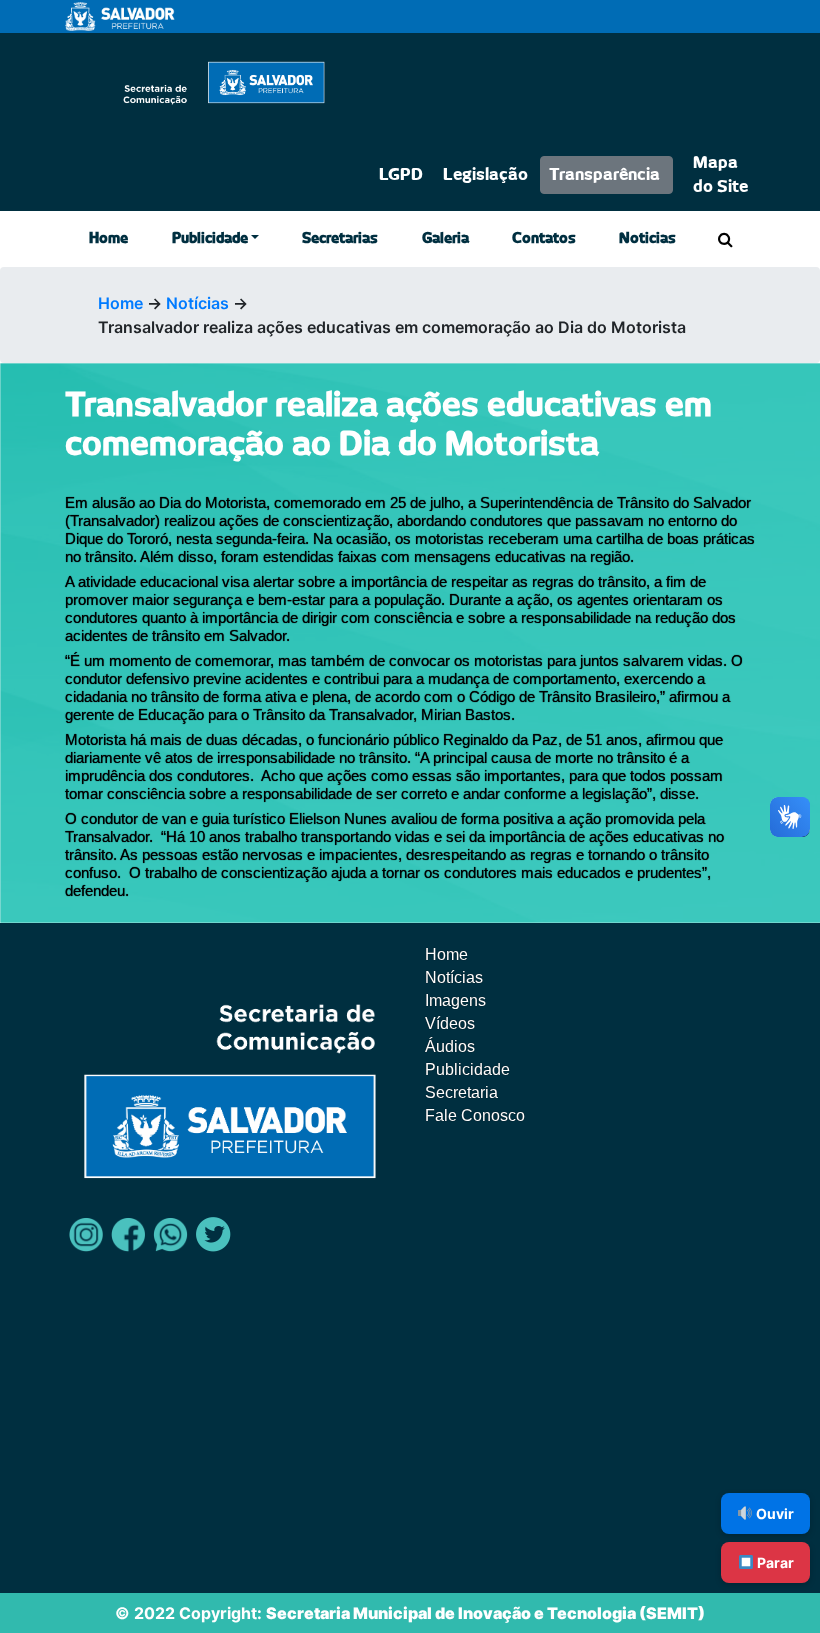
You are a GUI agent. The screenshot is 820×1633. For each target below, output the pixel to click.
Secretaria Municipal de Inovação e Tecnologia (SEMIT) (485, 1613)
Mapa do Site (720, 175)
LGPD (401, 175)
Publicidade (210, 239)
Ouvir (773, 1513)
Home (108, 239)
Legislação (485, 175)
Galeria (445, 239)
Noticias (647, 239)
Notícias (197, 303)
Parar (774, 1562)
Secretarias (340, 239)
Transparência (604, 175)
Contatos (544, 239)
